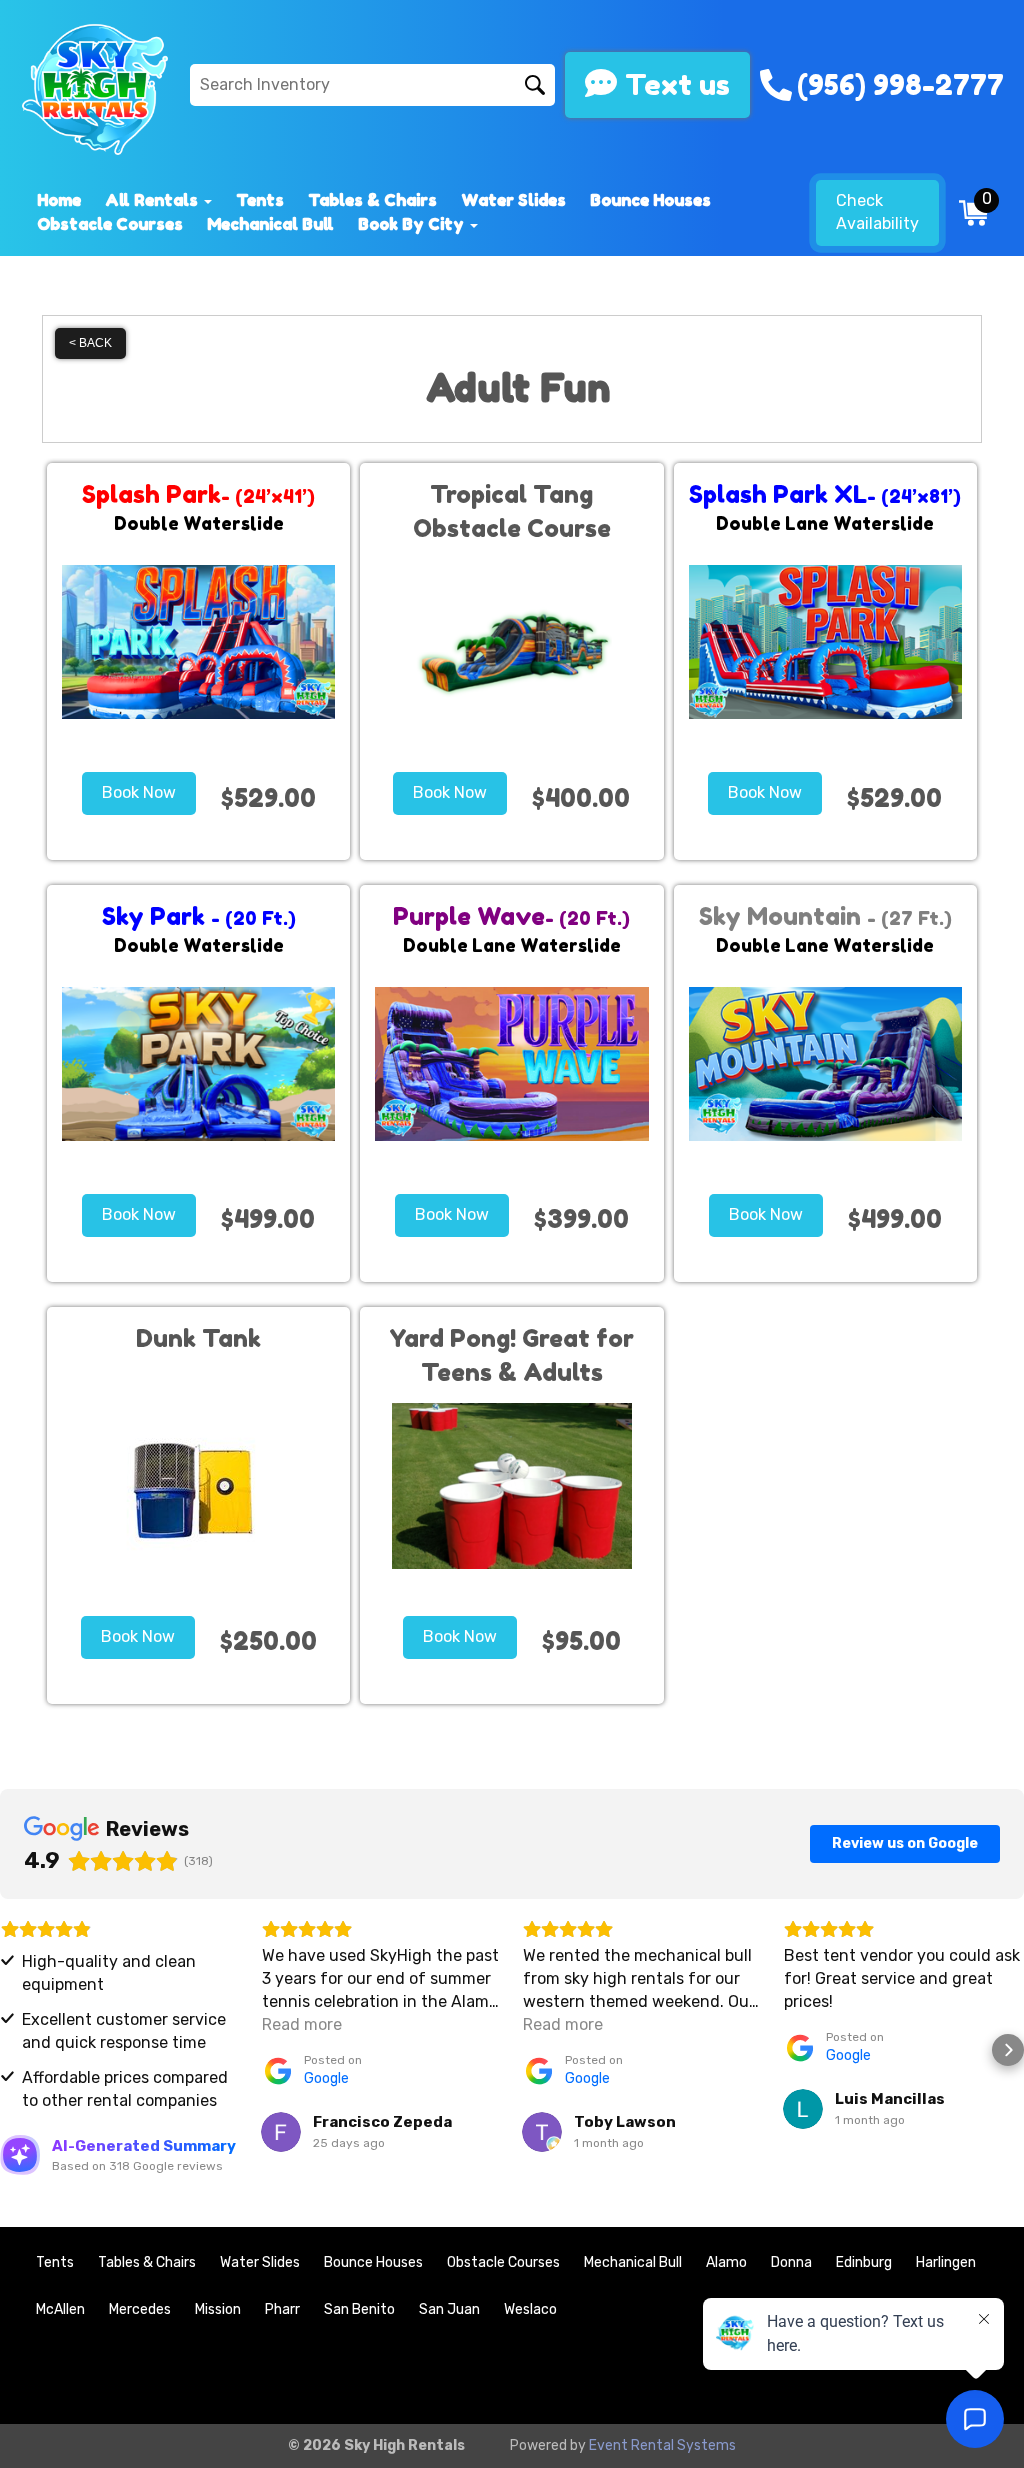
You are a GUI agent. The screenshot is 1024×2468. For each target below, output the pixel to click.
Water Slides (513, 200)
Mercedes (140, 2309)
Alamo (726, 2262)
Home (59, 200)
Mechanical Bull (270, 224)
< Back (90, 343)
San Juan (449, 2309)
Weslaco (530, 2309)
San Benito (359, 2309)
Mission (218, 2309)
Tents (260, 200)
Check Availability (877, 212)
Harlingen (946, 2262)
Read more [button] (302, 2024)
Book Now (139, 792)
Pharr (282, 2309)
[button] (16, 2050)
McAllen (60, 2309)
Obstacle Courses (110, 224)
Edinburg (864, 2262)
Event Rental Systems (662, 2445)
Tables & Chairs (372, 200)
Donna (791, 2262)
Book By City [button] (413, 224)
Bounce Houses (650, 200)
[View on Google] (281, 2132)
